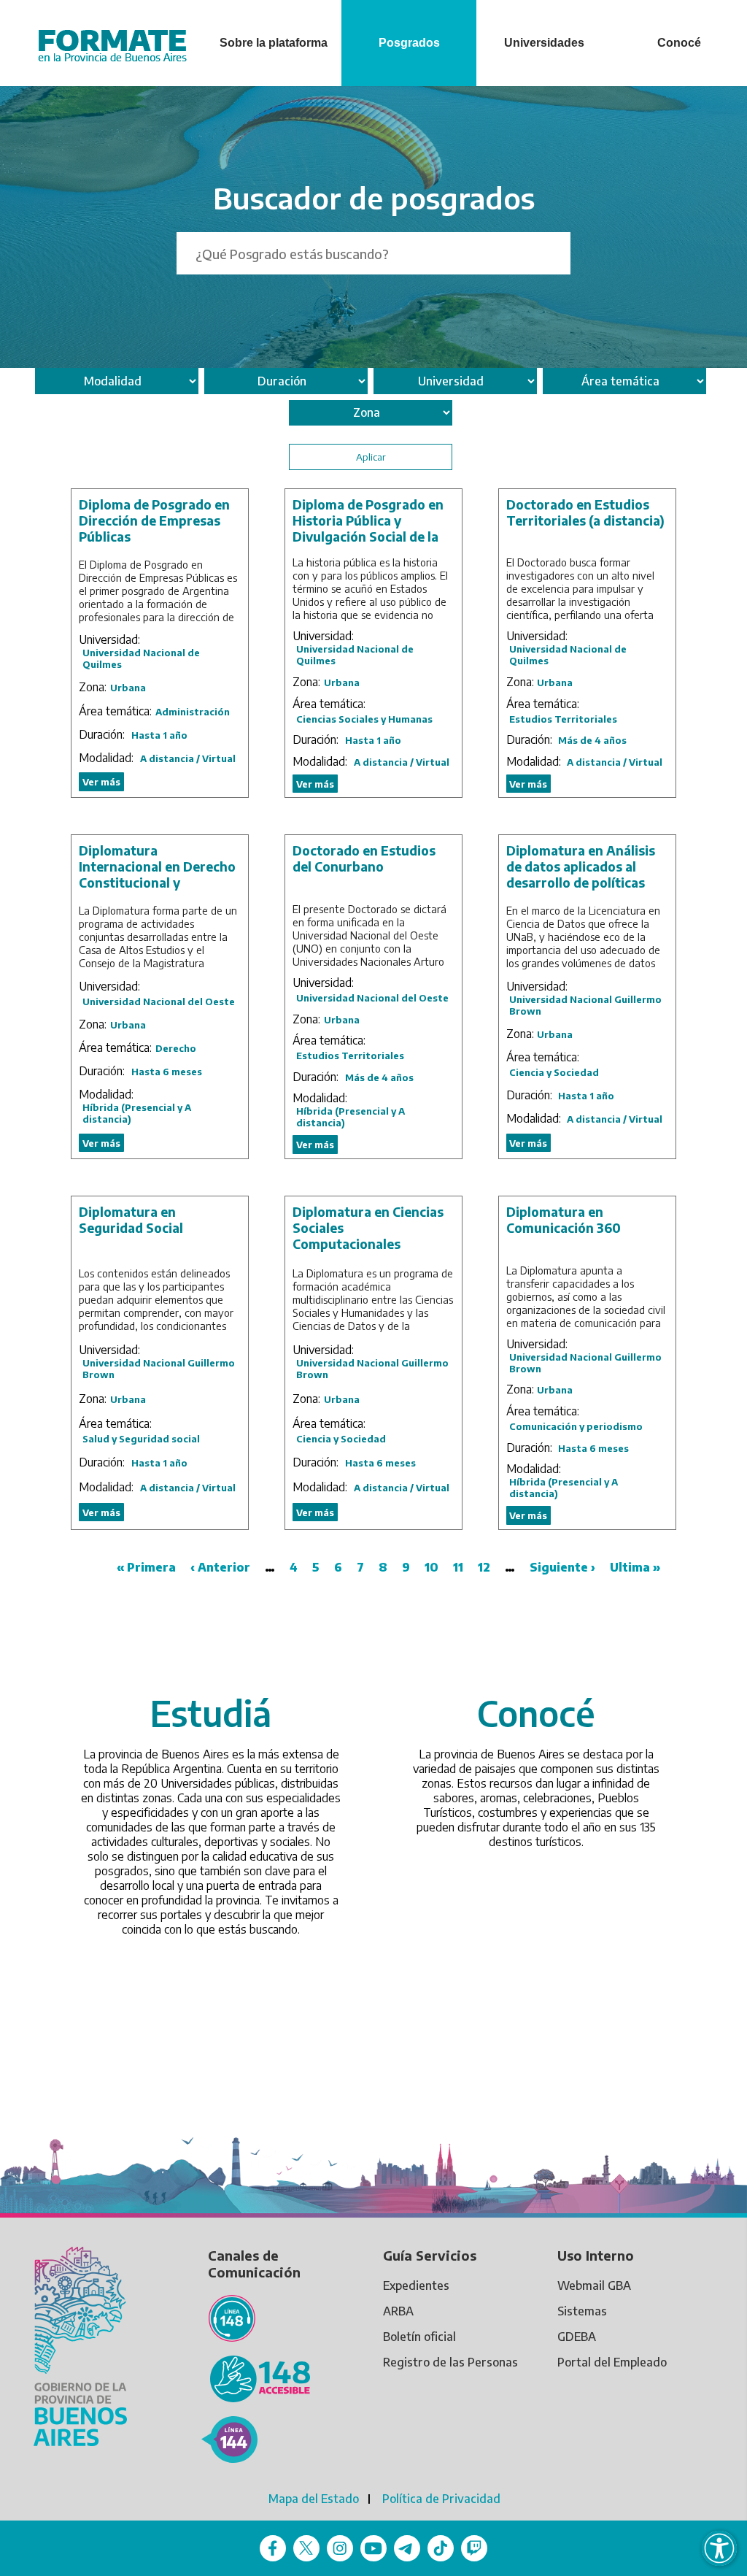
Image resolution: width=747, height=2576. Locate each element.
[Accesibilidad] (719, 2548)
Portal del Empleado (612, 2362)
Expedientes (416, 2285)
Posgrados (409, 43)
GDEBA (577, 2337)
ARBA (398, 2311)
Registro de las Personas (450, 2362)
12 (484, 1567)
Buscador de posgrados (374, 198)
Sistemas (582, 2311)
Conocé (679, 43)
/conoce (565, 1652)
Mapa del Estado (314, 2499)
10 (431, 1567)
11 (458, 1567)
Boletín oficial (419, 2337)
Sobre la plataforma (274, 43)
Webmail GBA (594, 2285)
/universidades (240, 1652)
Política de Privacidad (441, 2499)
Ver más (101, 782)
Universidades (544, 43)
